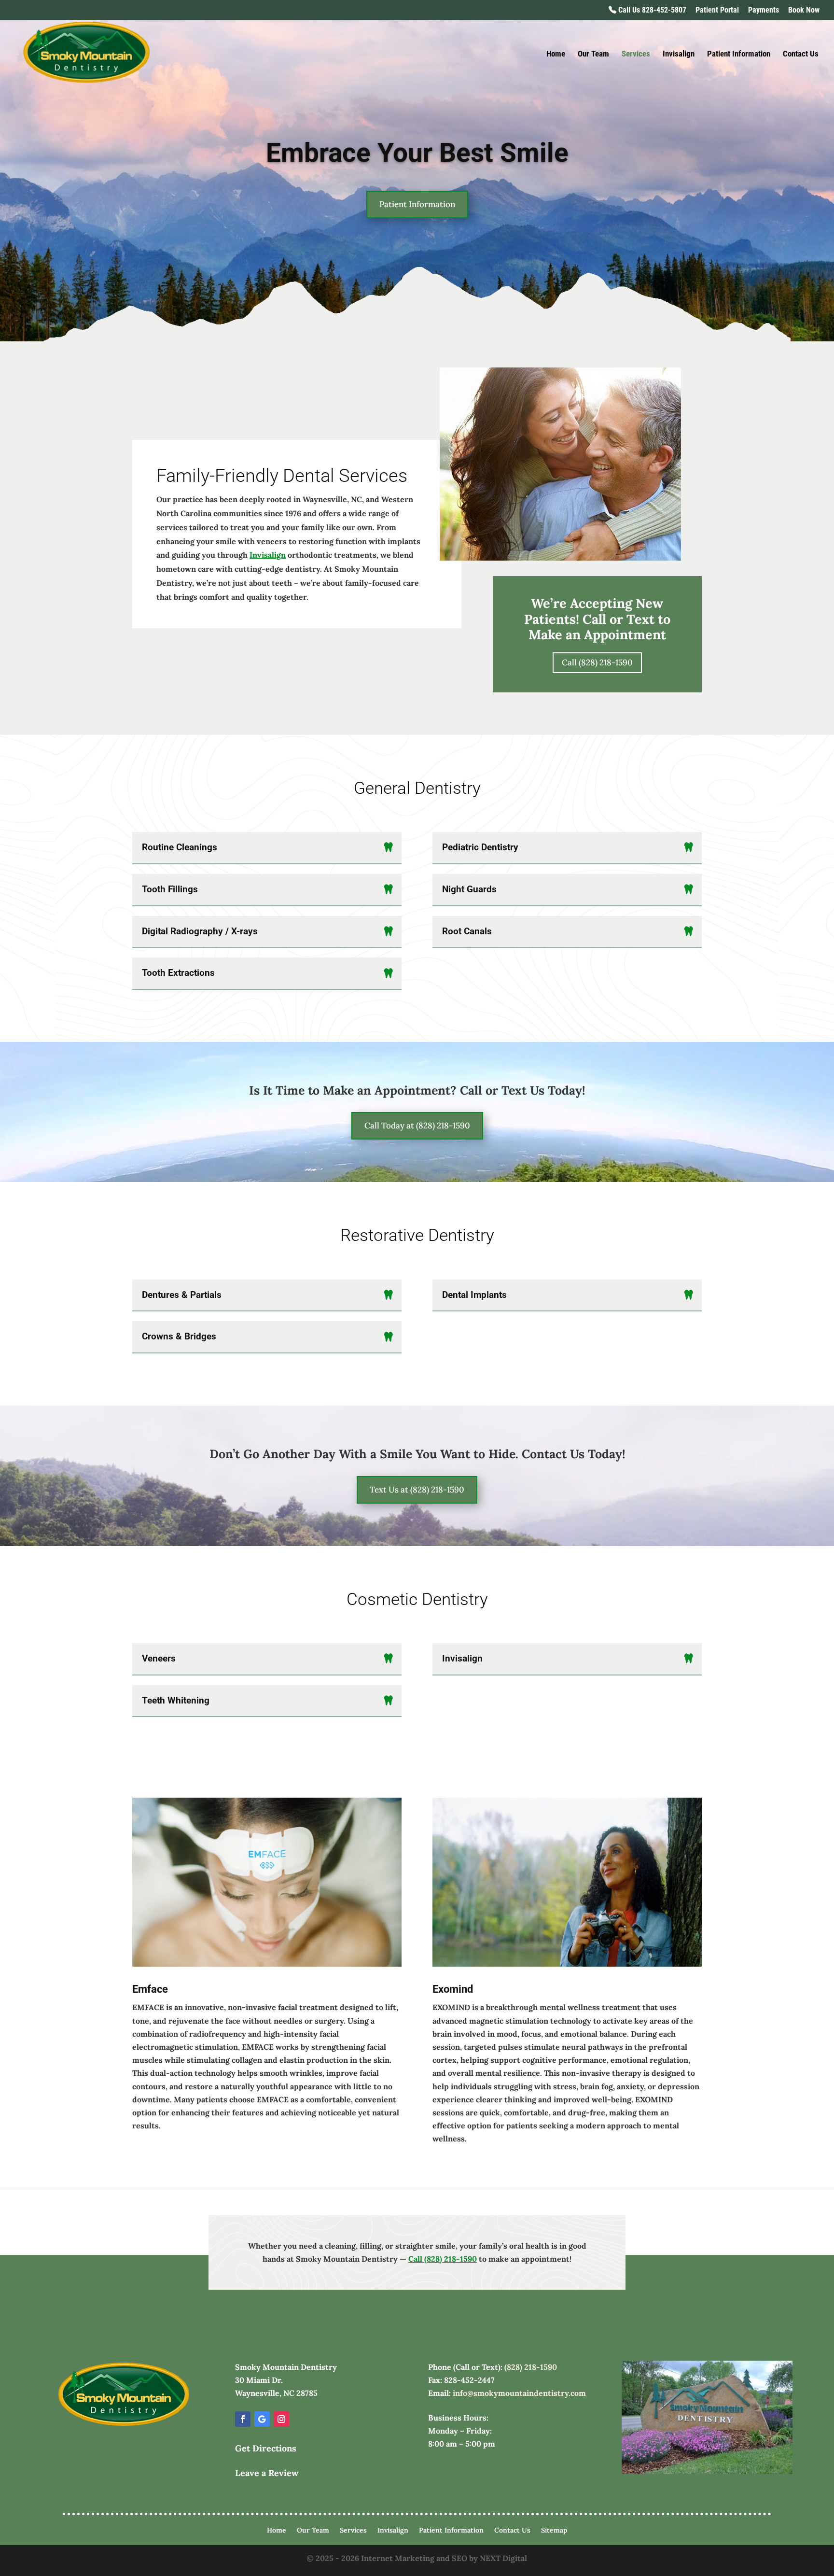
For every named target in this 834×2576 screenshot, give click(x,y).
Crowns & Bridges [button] (179, 1336)
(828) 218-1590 (531, 2367)
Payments (764, 10)
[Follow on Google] (262, 2419)
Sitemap (554, 2531)
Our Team (593, 54)
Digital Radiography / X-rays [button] (200, 931)
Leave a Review (267, 2473)
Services (636, 54)
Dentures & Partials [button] (182, 1295)
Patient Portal (717, 10)
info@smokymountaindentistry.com (519, 2393)
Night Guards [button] (469, 889)
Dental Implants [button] (474, 1295)
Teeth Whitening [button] (176, 1700)
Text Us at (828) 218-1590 (417, 1490)
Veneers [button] (159, 1658)
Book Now (804, 10)
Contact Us (801, 54)
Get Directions (266, 2448)
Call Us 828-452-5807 (651, 10)
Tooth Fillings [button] (170, 889)
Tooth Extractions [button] (178, 973)
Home (556, 54)
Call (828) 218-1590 (597, 662)
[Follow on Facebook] (243, 2419)
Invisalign (679, 54)
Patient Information (739, 54)
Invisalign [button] (462, 1658)
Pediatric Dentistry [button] (480, 847)
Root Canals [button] (467, 931)
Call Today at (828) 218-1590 (417, 1126)
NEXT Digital (503, 2558)
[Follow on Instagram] (281, 2419)
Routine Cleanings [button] (180, 847)
